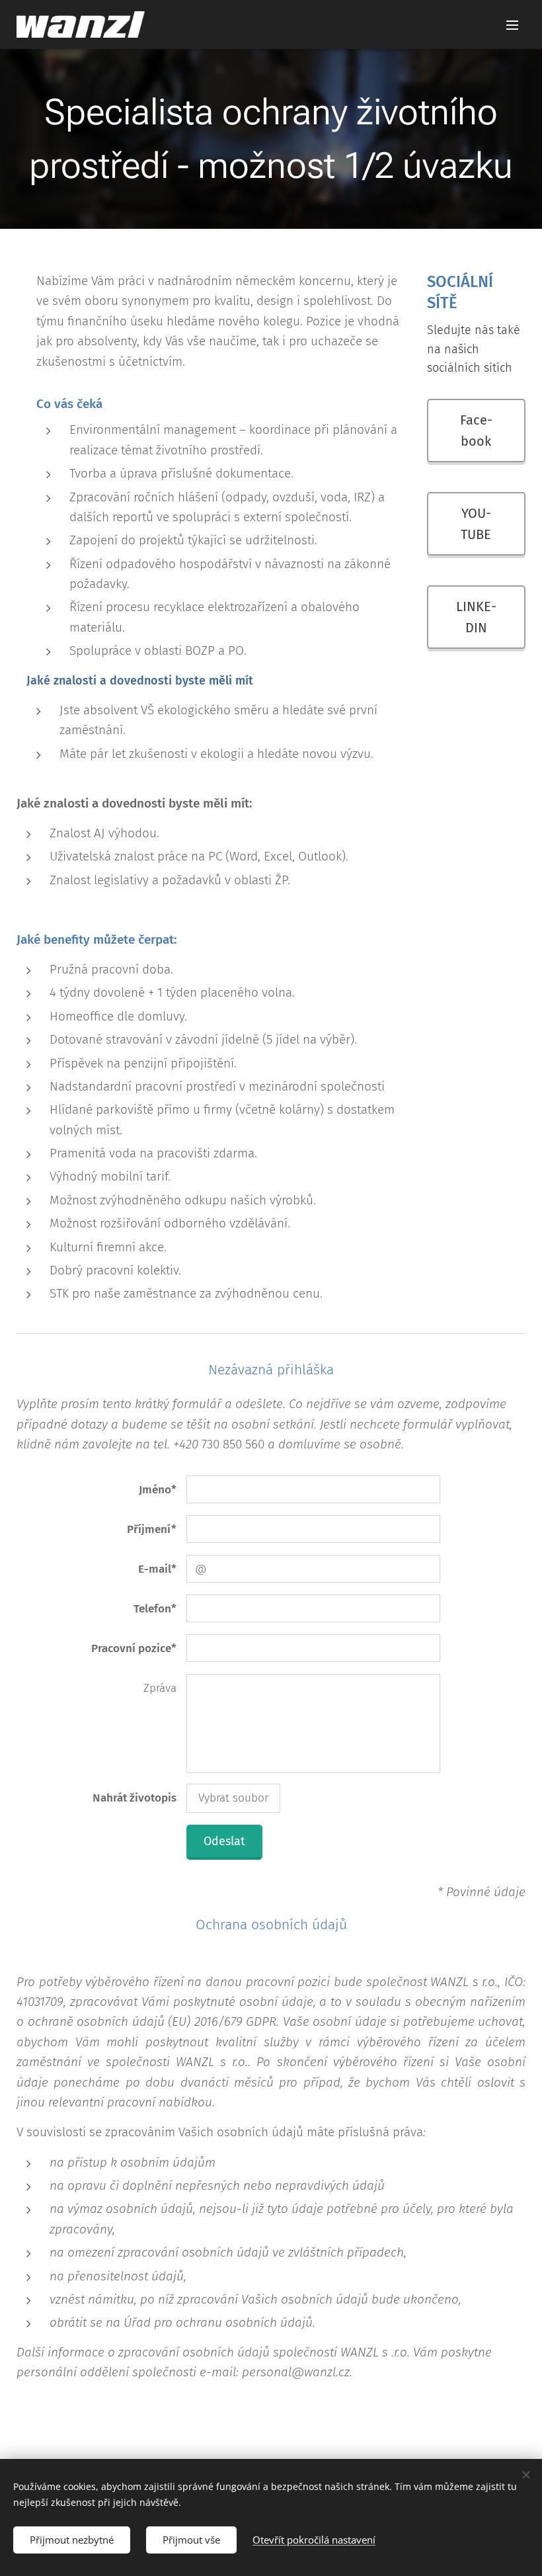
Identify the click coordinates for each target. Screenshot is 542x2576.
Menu (512, 24)
